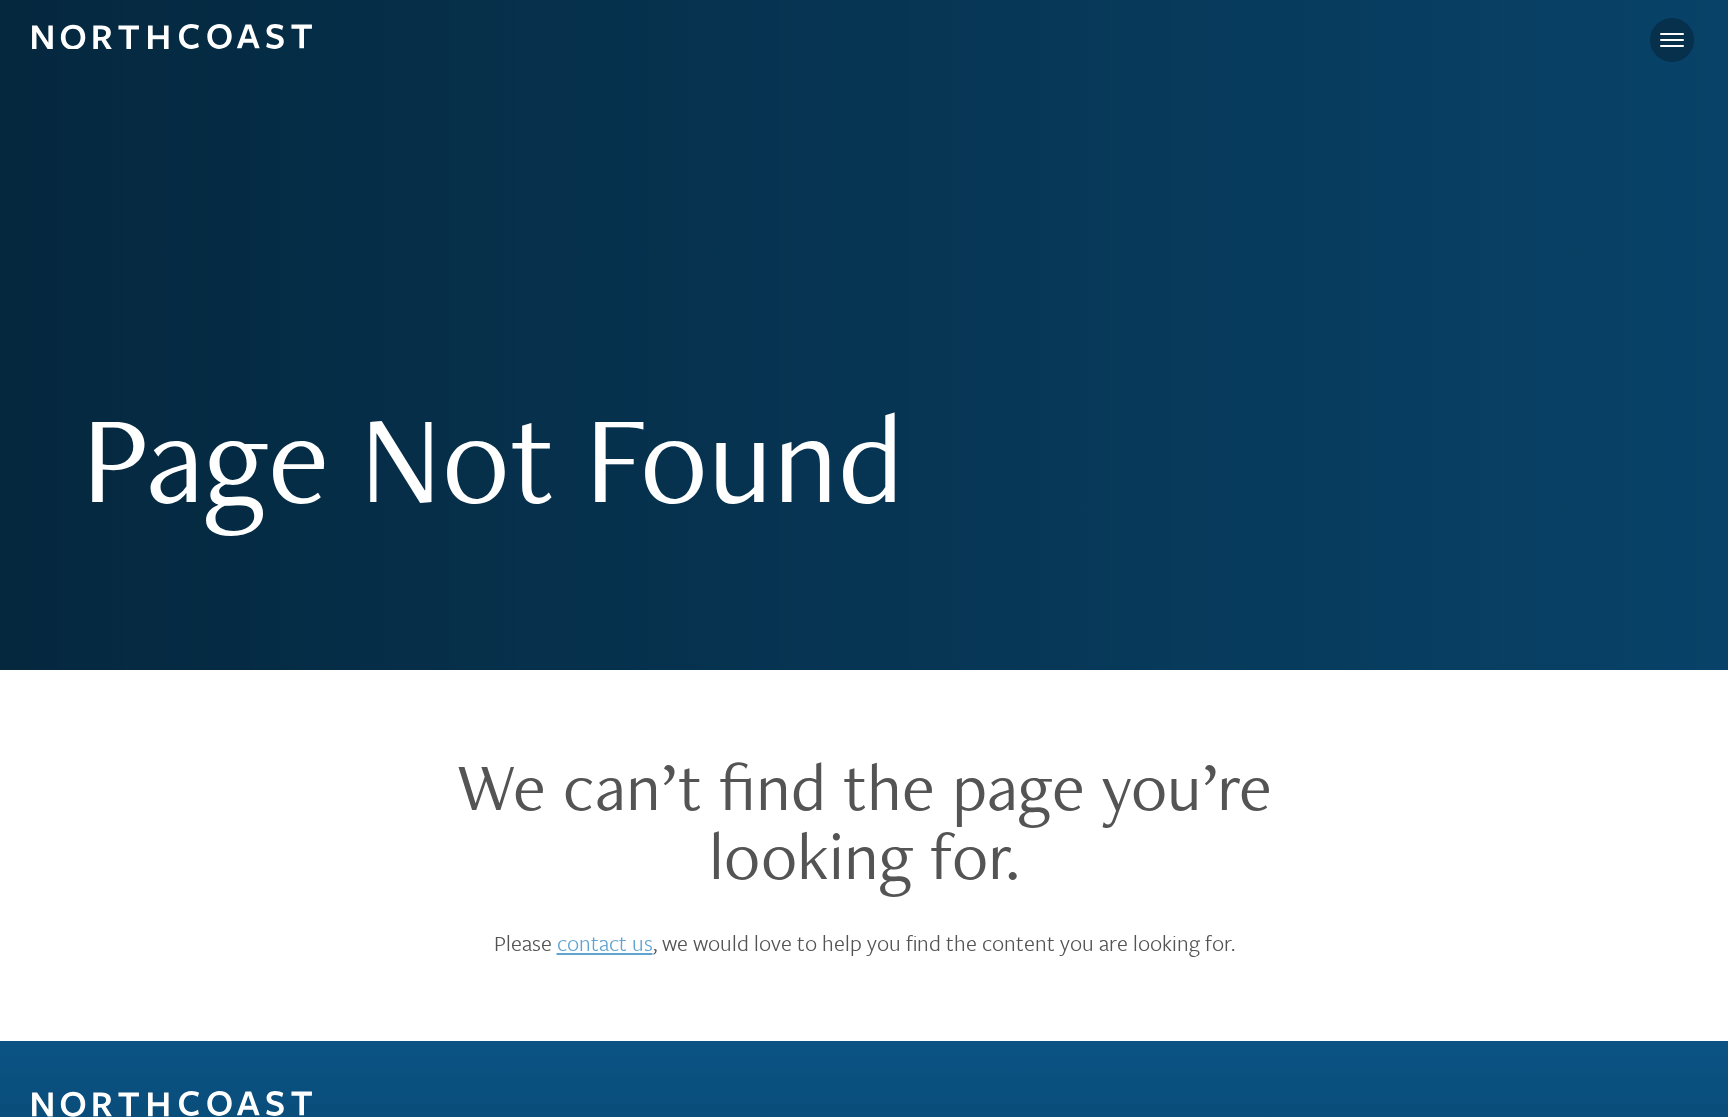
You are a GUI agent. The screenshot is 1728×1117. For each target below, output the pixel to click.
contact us (605, 942)
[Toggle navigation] (1672, 40)
